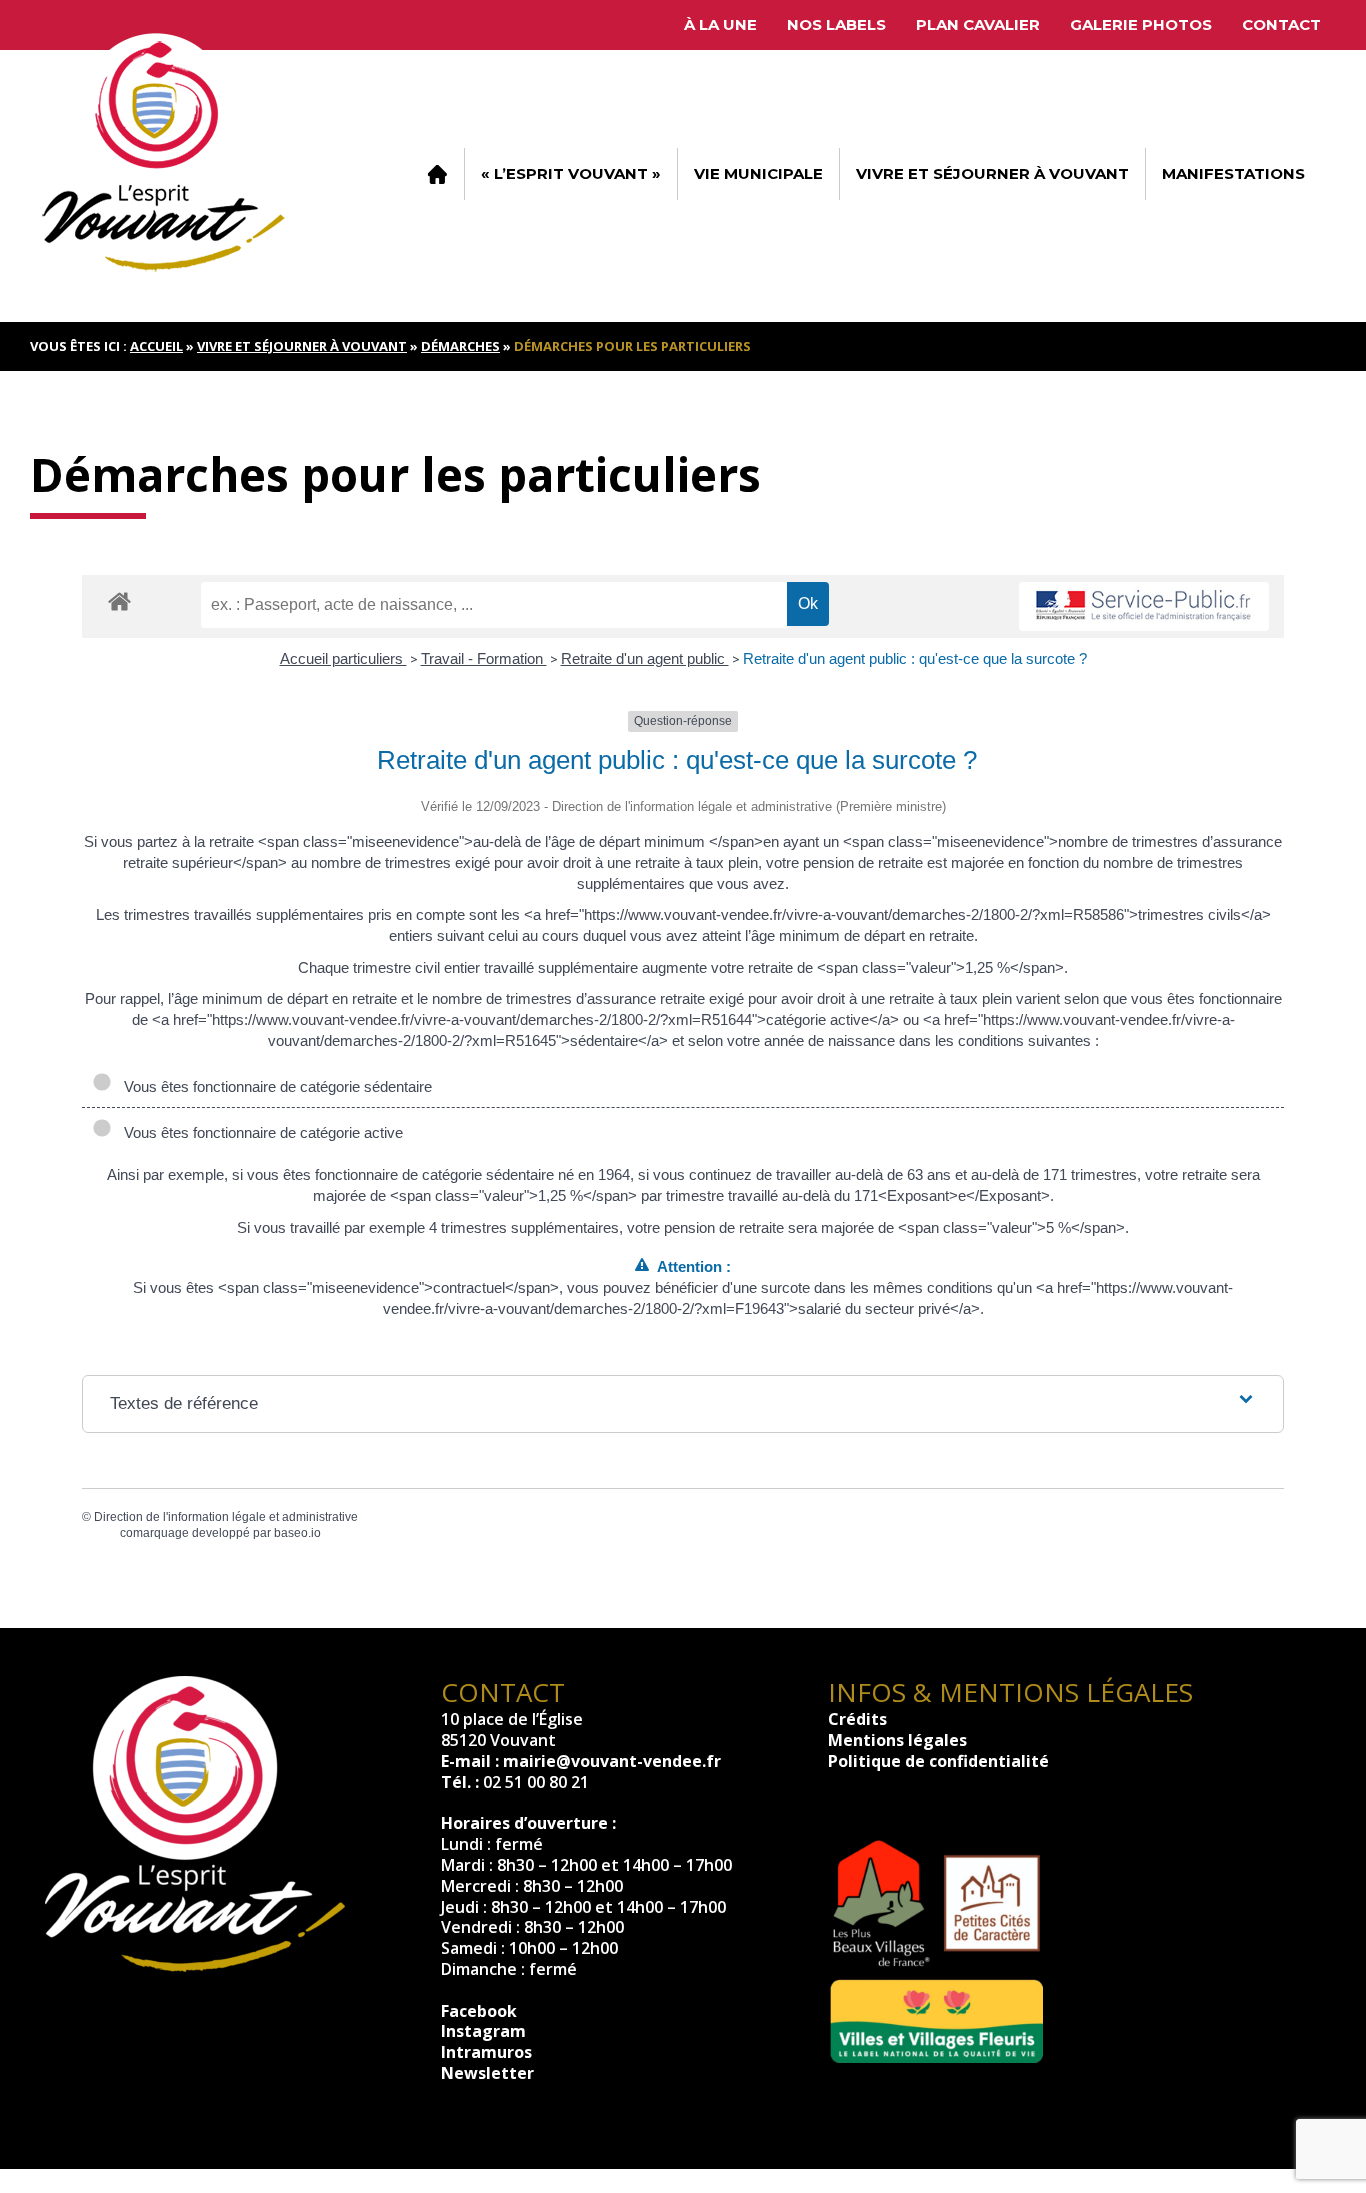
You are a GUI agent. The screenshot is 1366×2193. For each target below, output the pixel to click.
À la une (720, 24)
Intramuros (486, 2052)
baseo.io (297, 1533)
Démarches (460, 346)
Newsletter (487, 2073)
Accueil (437, 174)
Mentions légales (897, 1740)
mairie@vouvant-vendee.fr (612, 1761)
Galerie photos (1141, 24)
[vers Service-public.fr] (1144, 606)
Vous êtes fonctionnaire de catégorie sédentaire (274, 1086)
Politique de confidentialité (938, 1761)
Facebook (479, 2011)
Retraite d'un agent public (645, 658)
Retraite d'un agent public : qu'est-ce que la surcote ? (915, 658)
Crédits (857, 1719)
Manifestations (1233, 173)
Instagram (483, 2031)
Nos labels (836, 24)
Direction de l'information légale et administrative (226, 1517)
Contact (1281, 24)
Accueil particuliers (343, 658)
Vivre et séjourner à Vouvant (992, 173)
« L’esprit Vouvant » (571, 173)
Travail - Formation (484, 658)
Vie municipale (758, 173)
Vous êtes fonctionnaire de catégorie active (259, 1132)
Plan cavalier (978, 24)
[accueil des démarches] (119, 600)
